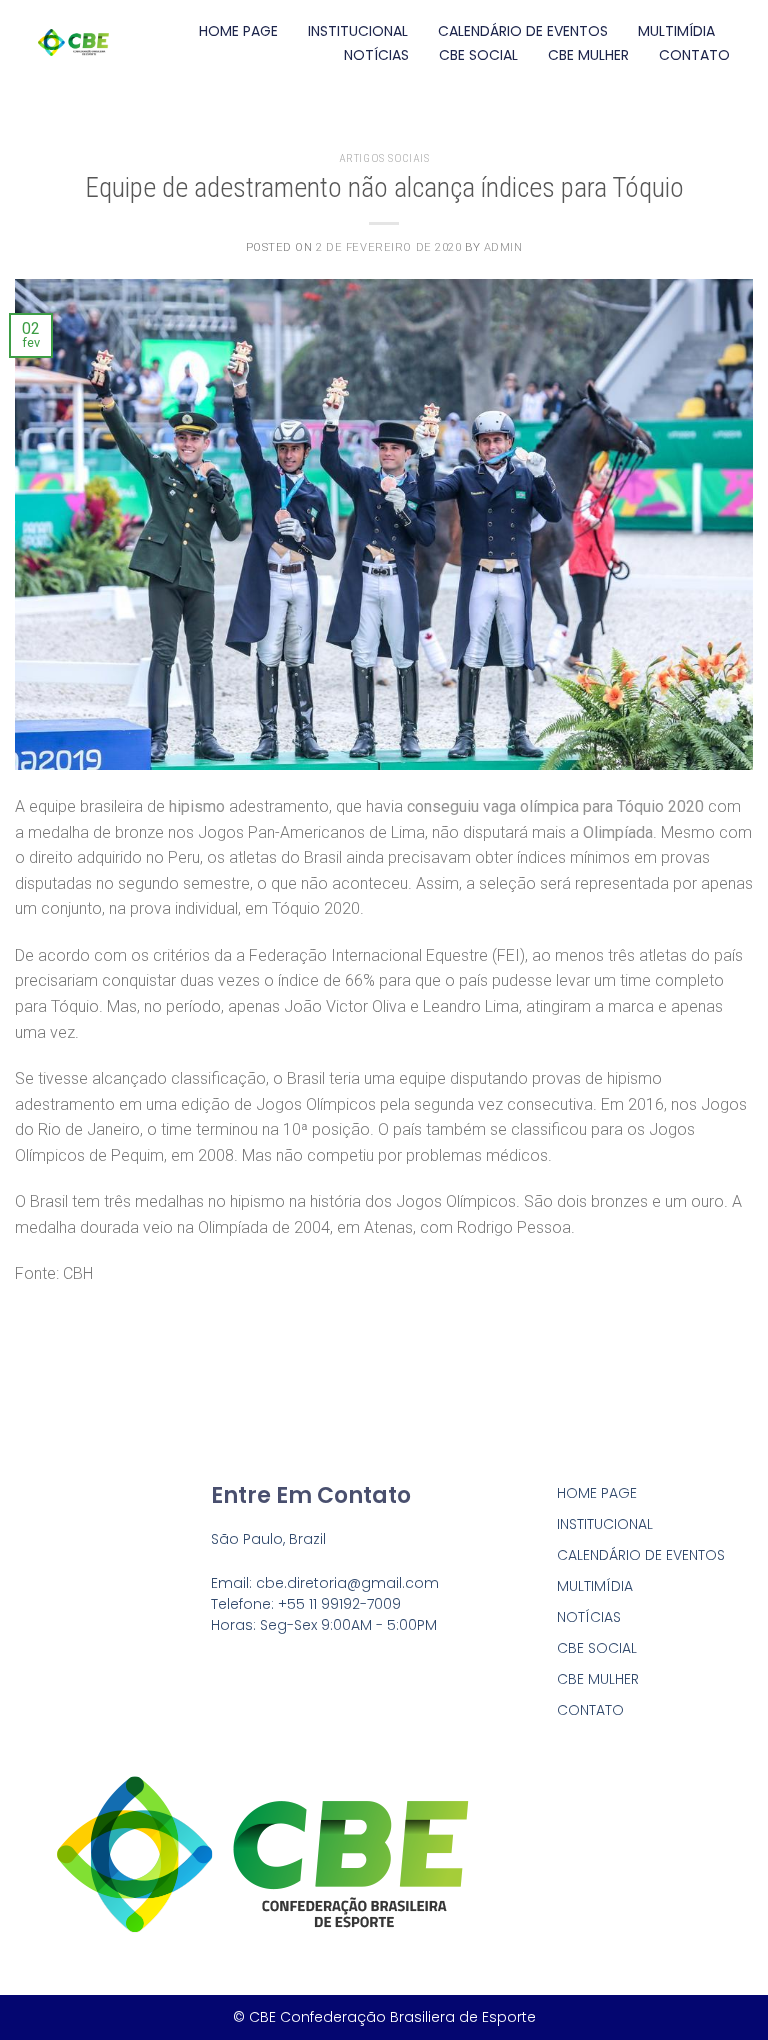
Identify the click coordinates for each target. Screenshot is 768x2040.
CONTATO (694, 55)
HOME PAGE (238, 31)
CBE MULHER (588, 55)
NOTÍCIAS (376, 55)
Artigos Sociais (384, 158)
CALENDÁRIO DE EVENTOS (523, 31)
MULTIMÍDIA (676, 31)
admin (503, 247)
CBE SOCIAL (478, 55)
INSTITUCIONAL (358, 31)
